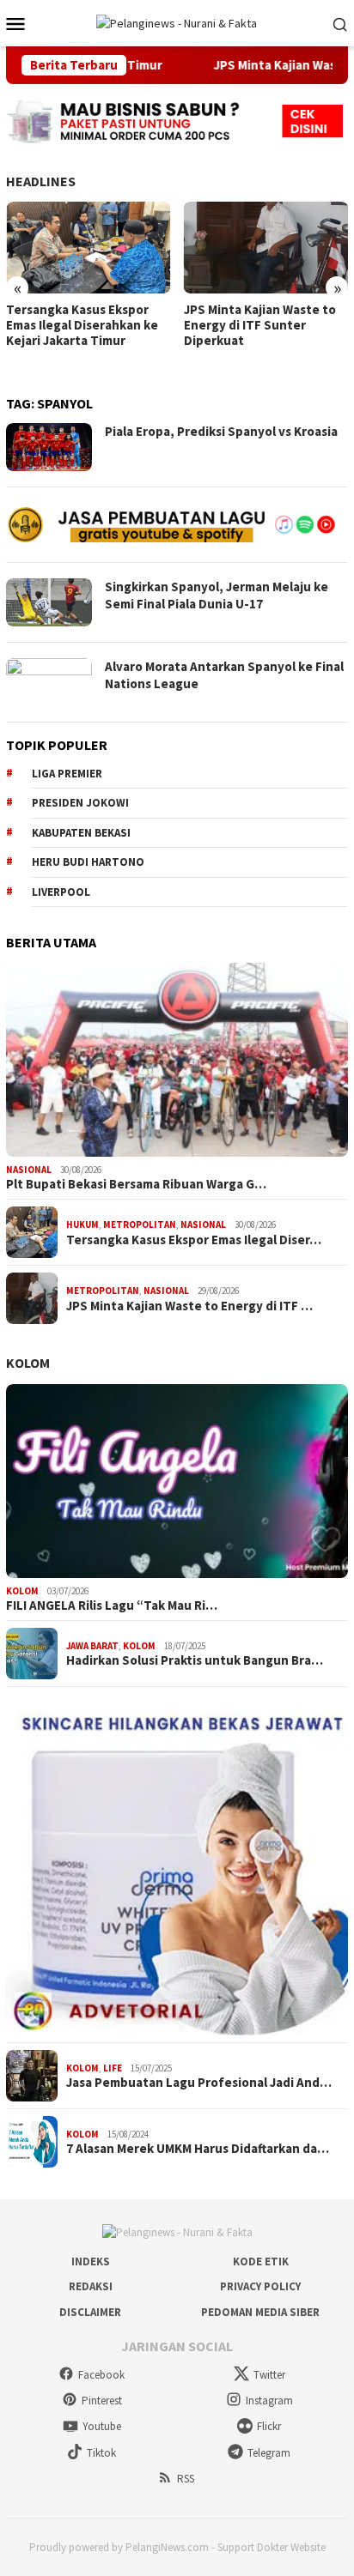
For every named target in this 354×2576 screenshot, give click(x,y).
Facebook (101, 2375)
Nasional (29, 1170)
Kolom (28, 1363)
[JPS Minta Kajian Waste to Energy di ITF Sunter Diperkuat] (266, 248)
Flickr (269, 2426)
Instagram (269, 2401)
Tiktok (101, 2453)
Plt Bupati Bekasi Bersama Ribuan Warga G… (136, 1184)
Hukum (82, 1225)
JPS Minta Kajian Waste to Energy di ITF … (189, 1306)
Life (113, 2068)
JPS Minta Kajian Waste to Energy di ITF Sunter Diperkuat (260, 325)
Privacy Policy (260, 2286)
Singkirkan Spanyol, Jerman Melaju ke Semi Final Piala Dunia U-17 (217, 595)
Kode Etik (261, 2262)
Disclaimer (90, 2312)
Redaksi (91, 2286)
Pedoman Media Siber (260, 2312)
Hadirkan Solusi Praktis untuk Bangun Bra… (195, 1660)
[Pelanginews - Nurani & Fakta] (177, 22)
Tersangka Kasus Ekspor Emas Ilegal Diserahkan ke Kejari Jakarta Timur (82, 325)
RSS (186, 2479)
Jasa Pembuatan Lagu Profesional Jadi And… (199, 2083)
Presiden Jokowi (80, 803)
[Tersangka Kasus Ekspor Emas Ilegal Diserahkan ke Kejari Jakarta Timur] (88, 248)
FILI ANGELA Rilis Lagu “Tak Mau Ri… (112, 1605)
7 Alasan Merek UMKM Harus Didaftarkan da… (198, 2149)
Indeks (91, 2262)
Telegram (269, 2453)
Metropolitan (140, 1225)
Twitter (269, 2375)
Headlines (41, 181)
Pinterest (102, 2401)
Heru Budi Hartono (88, 862)
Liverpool (61, 892)
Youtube (102, 2426)
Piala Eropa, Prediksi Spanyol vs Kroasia (221, 431)
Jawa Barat (92, 1646)
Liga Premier (67, 774)
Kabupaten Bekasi (81, 833)
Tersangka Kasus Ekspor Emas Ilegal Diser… (194, 1240)
